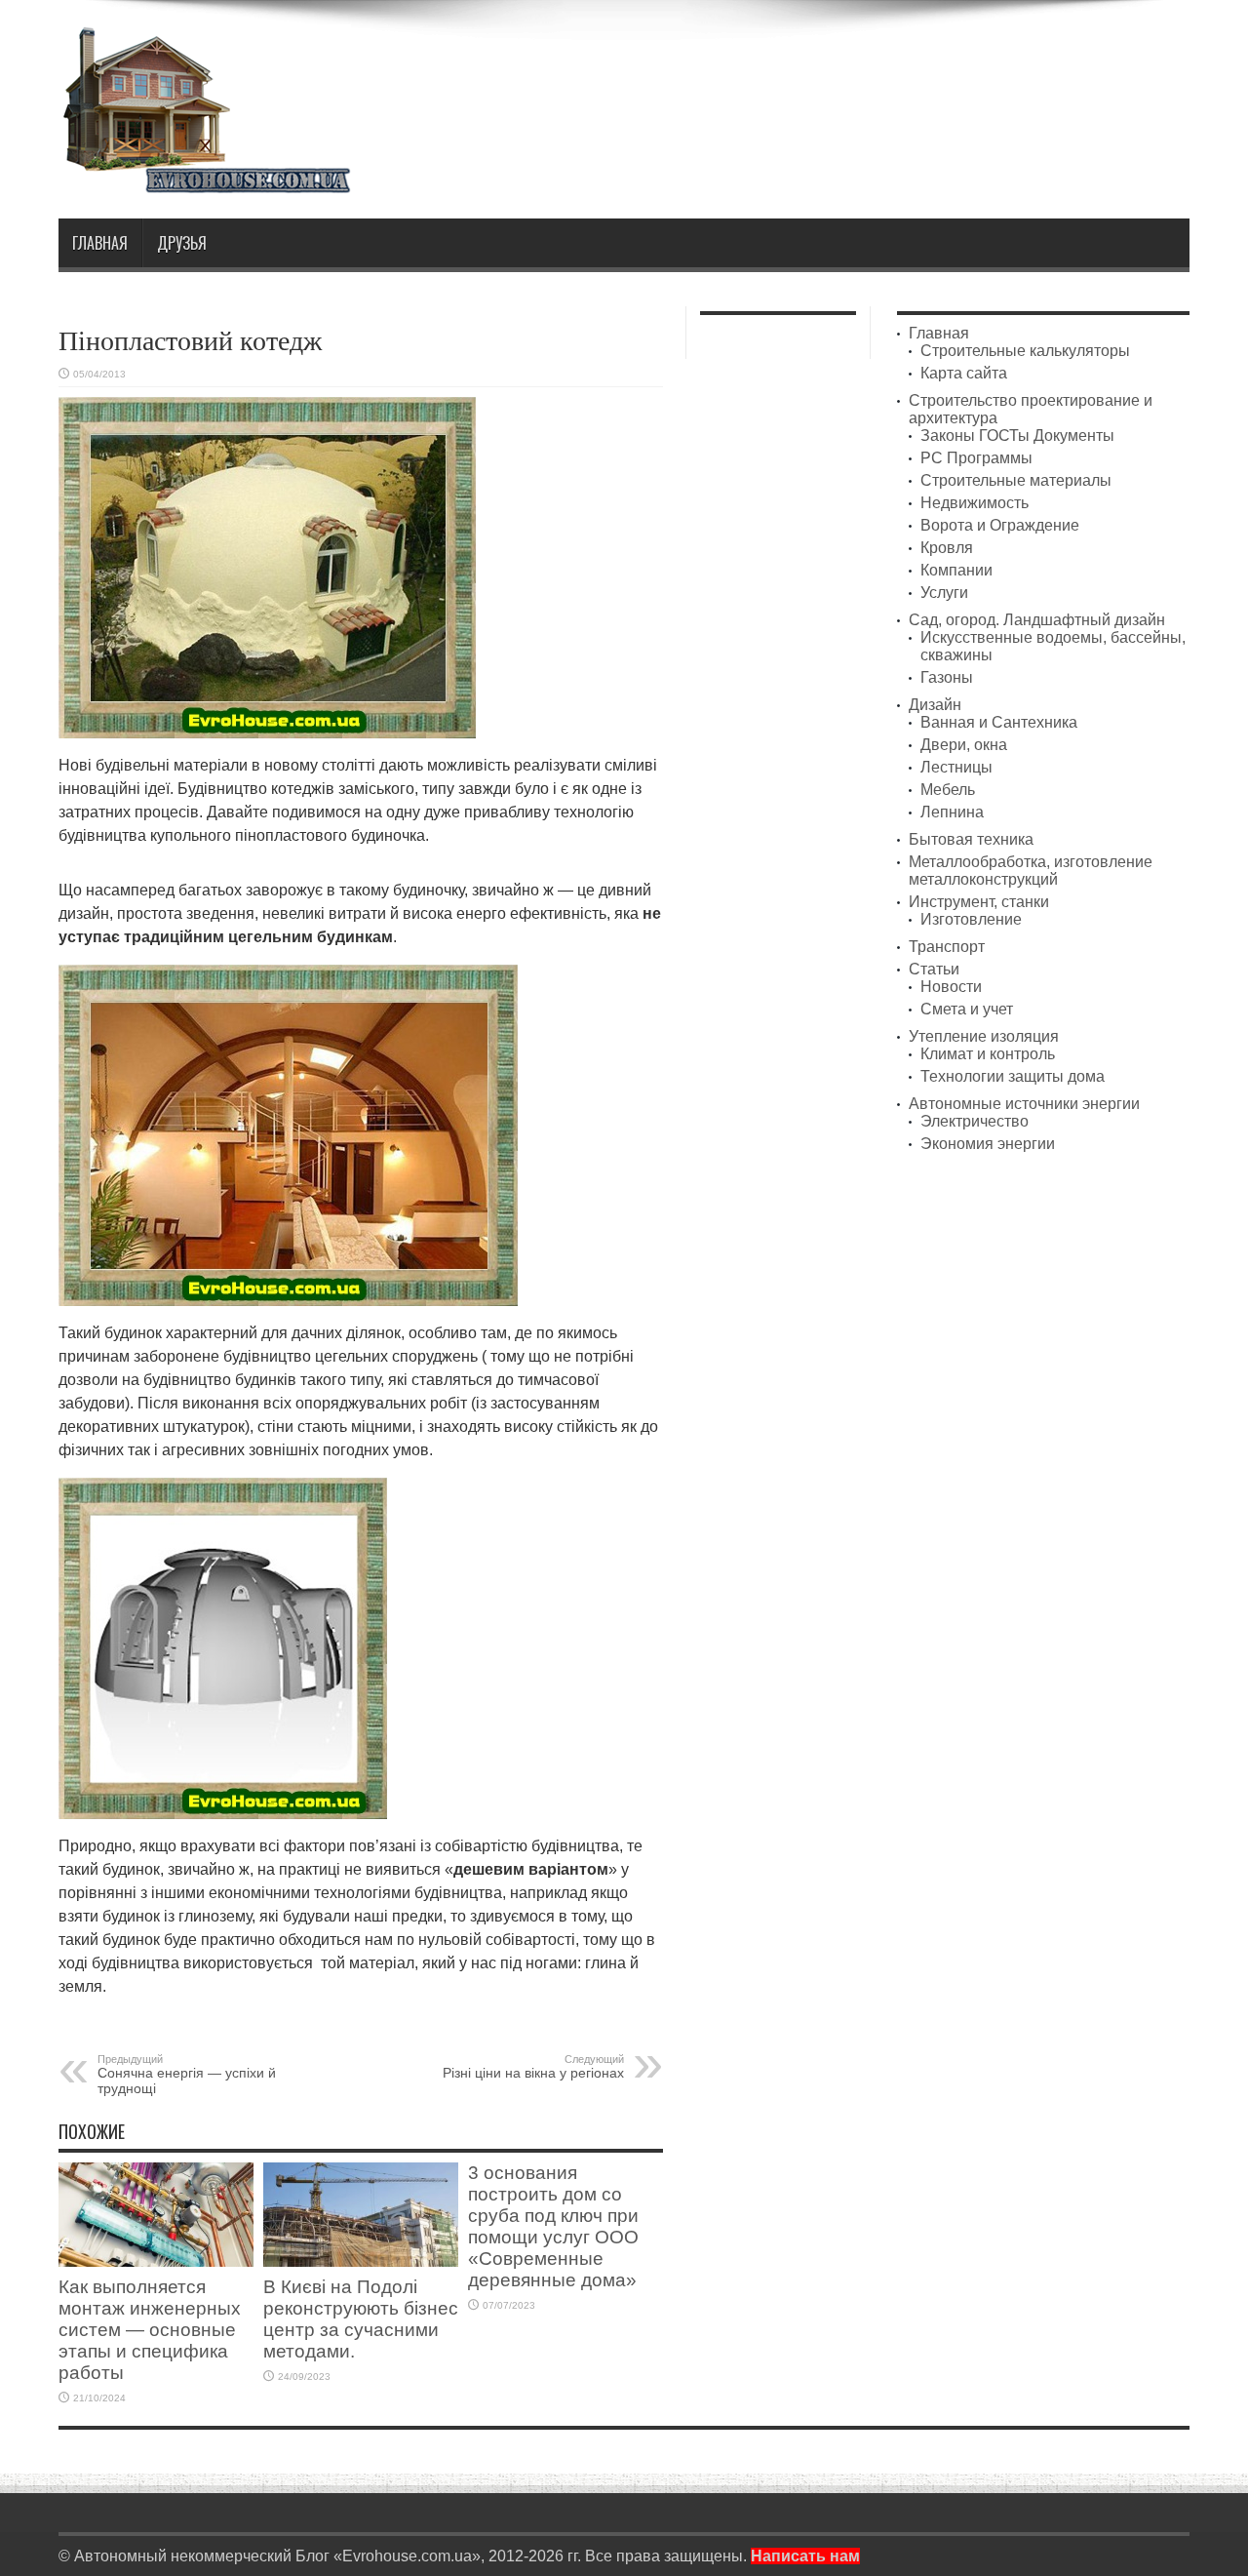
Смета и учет (967, 1009)
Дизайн (935, 705)
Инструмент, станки (979, 902)
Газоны (947, 677)
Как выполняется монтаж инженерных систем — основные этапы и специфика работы (150, 2330)
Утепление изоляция (984, 1036)
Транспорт (947, 947)
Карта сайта (964, 373)
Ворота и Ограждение (1000, 525)
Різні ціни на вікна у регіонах (533, 2067)
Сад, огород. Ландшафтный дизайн (1037, 620)
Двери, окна (964, 745)
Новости (951, 987)
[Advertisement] (835, 76)
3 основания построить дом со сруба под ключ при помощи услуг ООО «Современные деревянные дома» (553, 2226)
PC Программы (976, 458)
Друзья (182, 243)
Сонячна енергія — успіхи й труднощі (187, 2075)
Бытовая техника (971, 839)
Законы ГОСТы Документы (1017, 436)
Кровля (947, 548)
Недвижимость (975, 503)
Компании (956, 570)
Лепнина (952, 812)
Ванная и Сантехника (999, 722)
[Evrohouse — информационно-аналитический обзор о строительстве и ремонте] (205, 180)
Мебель (948, 790)
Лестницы (956, 767)
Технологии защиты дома (1013, 1076)
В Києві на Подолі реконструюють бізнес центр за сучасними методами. (361, 2319)
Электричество (975, 1121)
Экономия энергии (988, 1144)
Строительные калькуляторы (1025, 351)
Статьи (934, 969)
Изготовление (971, 919)
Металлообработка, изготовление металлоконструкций (1031, 871)
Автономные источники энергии (1024, 1104)
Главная (100, 243)
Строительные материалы (1016, 480)
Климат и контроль (988, 1054)
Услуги (944, 593)
